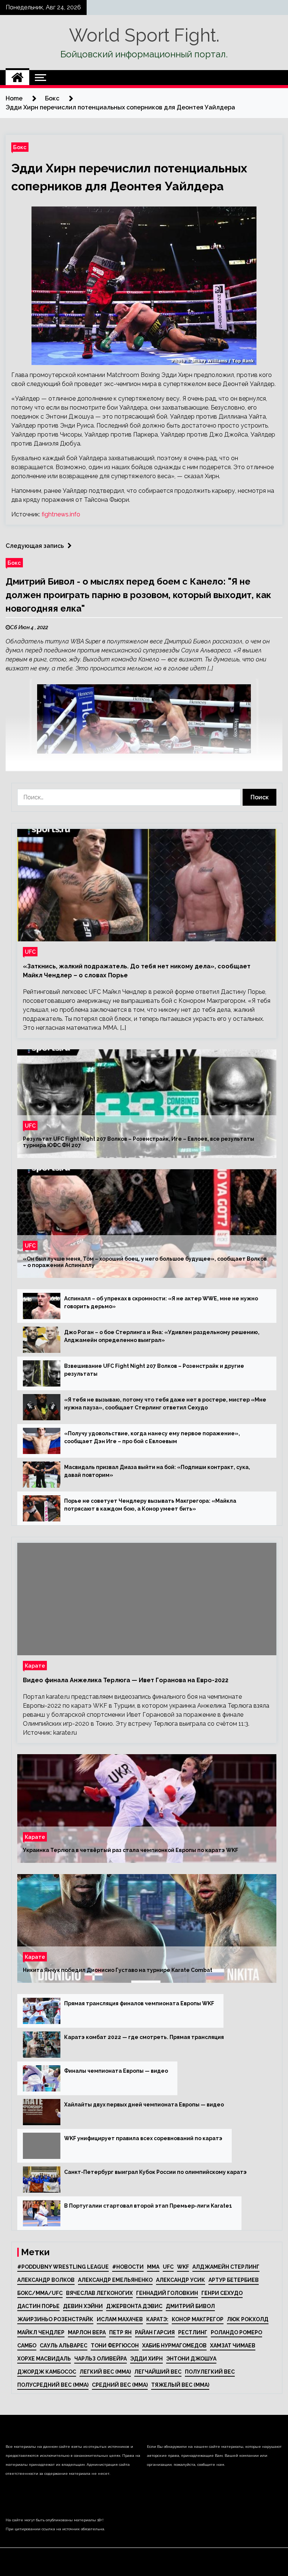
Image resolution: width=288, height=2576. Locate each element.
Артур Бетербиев (234, 2280)
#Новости (128, 2267)
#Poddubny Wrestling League (63, 2267)
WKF (183, 2267)
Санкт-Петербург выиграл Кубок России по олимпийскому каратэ (155, 2172)
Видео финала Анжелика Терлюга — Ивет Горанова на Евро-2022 (126, 1680)
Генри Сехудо (222, 2293)
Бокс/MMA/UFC (40, 2293)
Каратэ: (157, 2319)
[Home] (17, 78)
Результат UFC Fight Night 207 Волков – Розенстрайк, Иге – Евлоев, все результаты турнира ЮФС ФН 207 (139, 1142)
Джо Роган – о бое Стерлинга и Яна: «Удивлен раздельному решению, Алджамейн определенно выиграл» (162, 1336)
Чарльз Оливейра (100, 2359)
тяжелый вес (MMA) (180, 2385)
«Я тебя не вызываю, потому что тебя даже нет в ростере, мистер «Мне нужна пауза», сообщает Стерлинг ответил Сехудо (165, 1404)
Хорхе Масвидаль (44, 2359)
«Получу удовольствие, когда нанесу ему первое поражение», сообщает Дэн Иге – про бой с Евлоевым (152, 1437)
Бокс (20, 147)
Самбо (27, 2346)
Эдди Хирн (146, 2359)
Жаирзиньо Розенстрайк (55, 2319)
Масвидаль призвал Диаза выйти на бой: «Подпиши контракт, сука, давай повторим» (157, 1471)
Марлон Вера (87, 2332)
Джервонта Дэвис (134, 2306)
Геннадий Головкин (167, 2293)
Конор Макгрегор (198, 2319)
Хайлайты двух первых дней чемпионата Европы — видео (144, 2105)
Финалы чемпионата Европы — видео (116, 2071)
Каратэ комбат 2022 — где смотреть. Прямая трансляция (144, 2037)
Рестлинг (193, 2332)
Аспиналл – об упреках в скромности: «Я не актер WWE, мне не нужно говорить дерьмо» (161, 1302)
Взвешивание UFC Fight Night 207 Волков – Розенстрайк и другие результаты (154, 1370)
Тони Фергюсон (115, 2346)
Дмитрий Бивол (190, 2306)
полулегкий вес (210, 2372)
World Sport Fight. (144, 35)
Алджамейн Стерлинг (226, 2267)
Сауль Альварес (64, 2346)
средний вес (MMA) (120, 2385)
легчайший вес (158, 2372)
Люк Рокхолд (248, 2319)
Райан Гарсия (155, 2332)
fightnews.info (61, 514)
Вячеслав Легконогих (99, 2293)
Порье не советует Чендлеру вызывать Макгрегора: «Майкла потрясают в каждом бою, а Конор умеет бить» (150, 1505)
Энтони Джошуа (191, 2359)
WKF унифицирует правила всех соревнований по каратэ (143, 2138)
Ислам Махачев (120, 2319)
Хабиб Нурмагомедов (174, 2346)
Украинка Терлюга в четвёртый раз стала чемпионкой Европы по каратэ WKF (130, 1850)
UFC (30, 952)
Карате (35, 1666)
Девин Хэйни (83, 2306)
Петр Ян (120, 2332)
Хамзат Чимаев (233, 2346)
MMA (153, 2267)
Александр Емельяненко (115, 2280)
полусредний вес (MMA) (53, 2385)
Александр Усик (181, 2280)
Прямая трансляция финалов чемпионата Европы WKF (139, 2003)
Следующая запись (35, 546)
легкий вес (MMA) (105, 2372)
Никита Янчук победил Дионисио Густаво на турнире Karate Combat (118, 1970)
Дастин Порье (38, 2306)
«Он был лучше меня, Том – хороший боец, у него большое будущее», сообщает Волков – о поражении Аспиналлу (145, 1262)
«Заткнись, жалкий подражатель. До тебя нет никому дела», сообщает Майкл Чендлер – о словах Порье (137, 971)
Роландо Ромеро (236, 2332)
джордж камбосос (47, 2372)
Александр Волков (46, 2280)
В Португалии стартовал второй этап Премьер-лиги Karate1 (148, 2206)
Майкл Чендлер (41, 2332)
